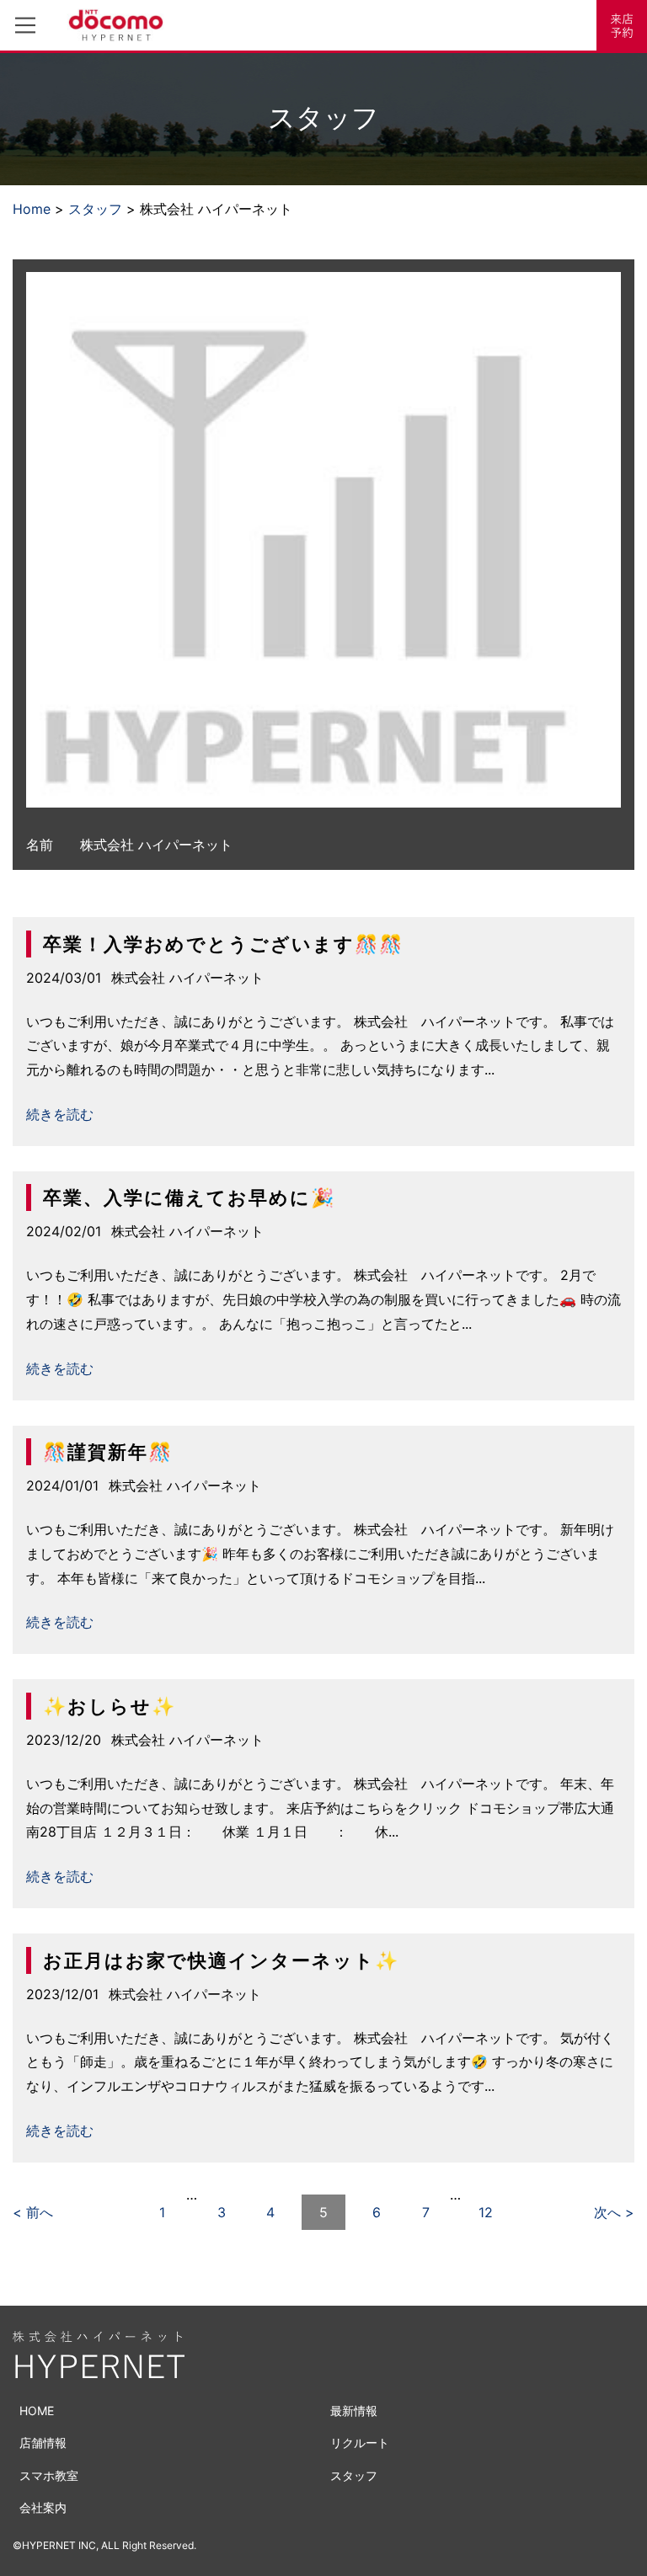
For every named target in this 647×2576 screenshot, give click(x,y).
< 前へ (33, 2212)
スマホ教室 (49, 2475)
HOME (37, 2411)
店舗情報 (43, 2443)
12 (486, 2212)
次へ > (614, 2212)
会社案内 (43, 2507)
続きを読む (60, 1114)
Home (32, 209)
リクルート (360, 2443)
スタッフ (95, 209)
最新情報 (354, 2411)
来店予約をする (622, 25)
